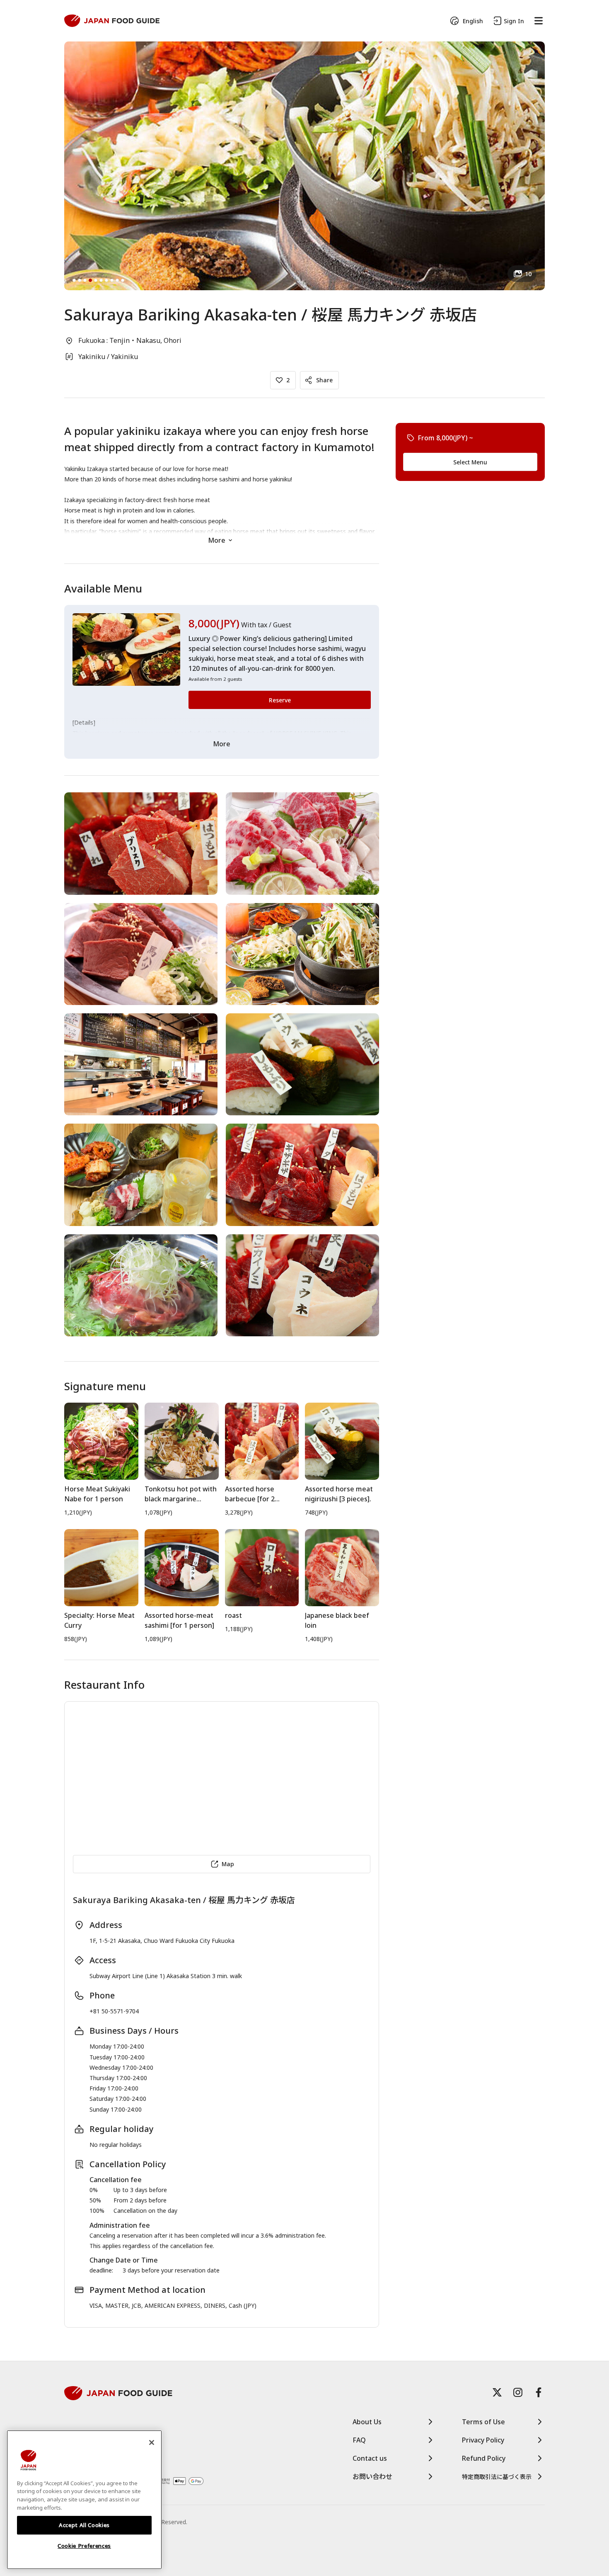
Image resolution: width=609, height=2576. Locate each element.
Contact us (370, 2458)
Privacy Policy (483, 2440)
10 (528, 274)
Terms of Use (483, 2422)
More (217, 540)
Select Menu (470, 462)
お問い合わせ (372, 2476)
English (473, 21)
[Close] (152, 2442)
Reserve (280, 700)
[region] (84, 2500)
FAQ (359, 2440)
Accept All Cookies (84, 2525)
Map (228, 1864)
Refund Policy (484, 2458)
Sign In (514, 21)
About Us (367, 2422)
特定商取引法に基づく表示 (497, 2477)
